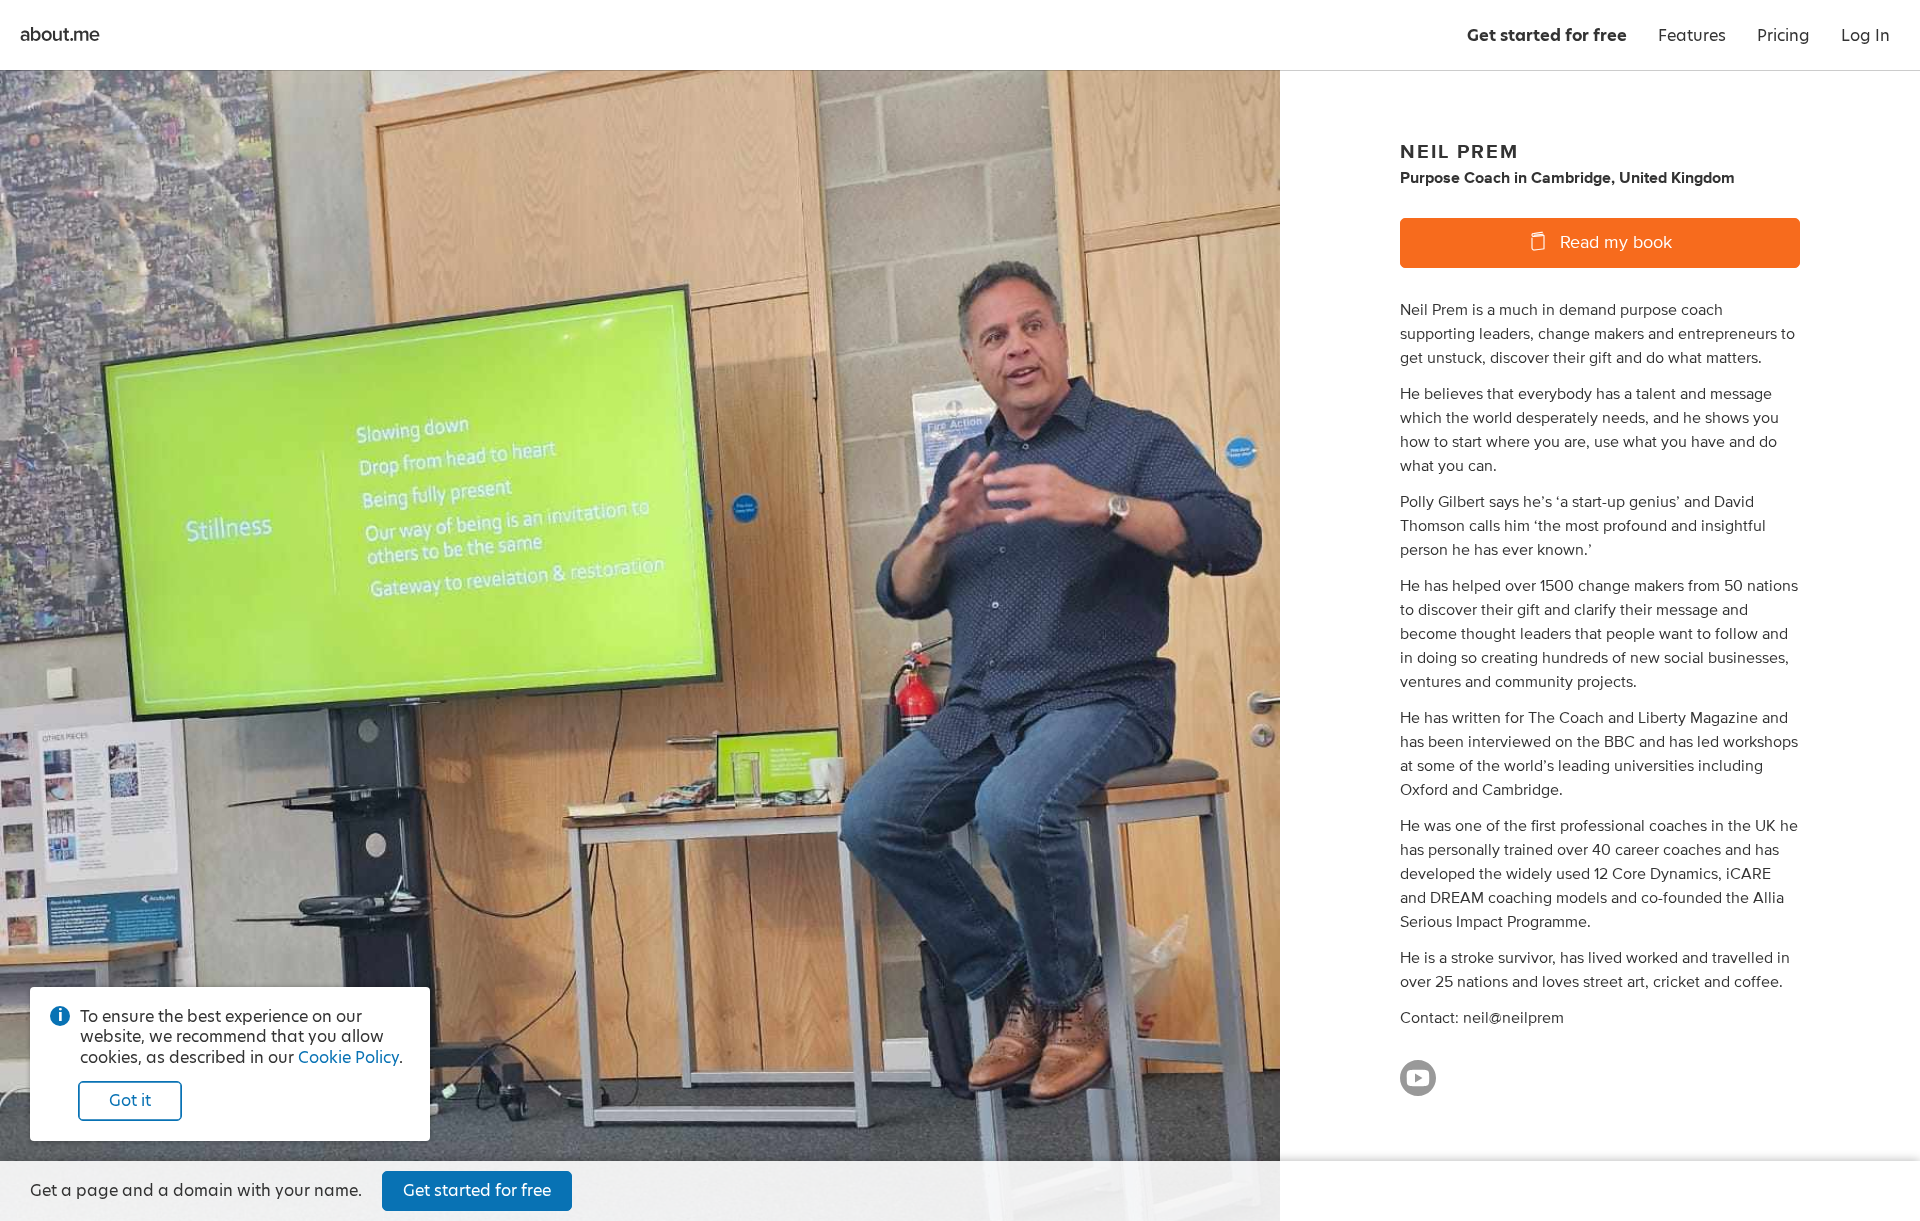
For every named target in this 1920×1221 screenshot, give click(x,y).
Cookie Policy (348, 1057)
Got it (130, 1100)
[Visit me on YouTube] (1418, 1087)
